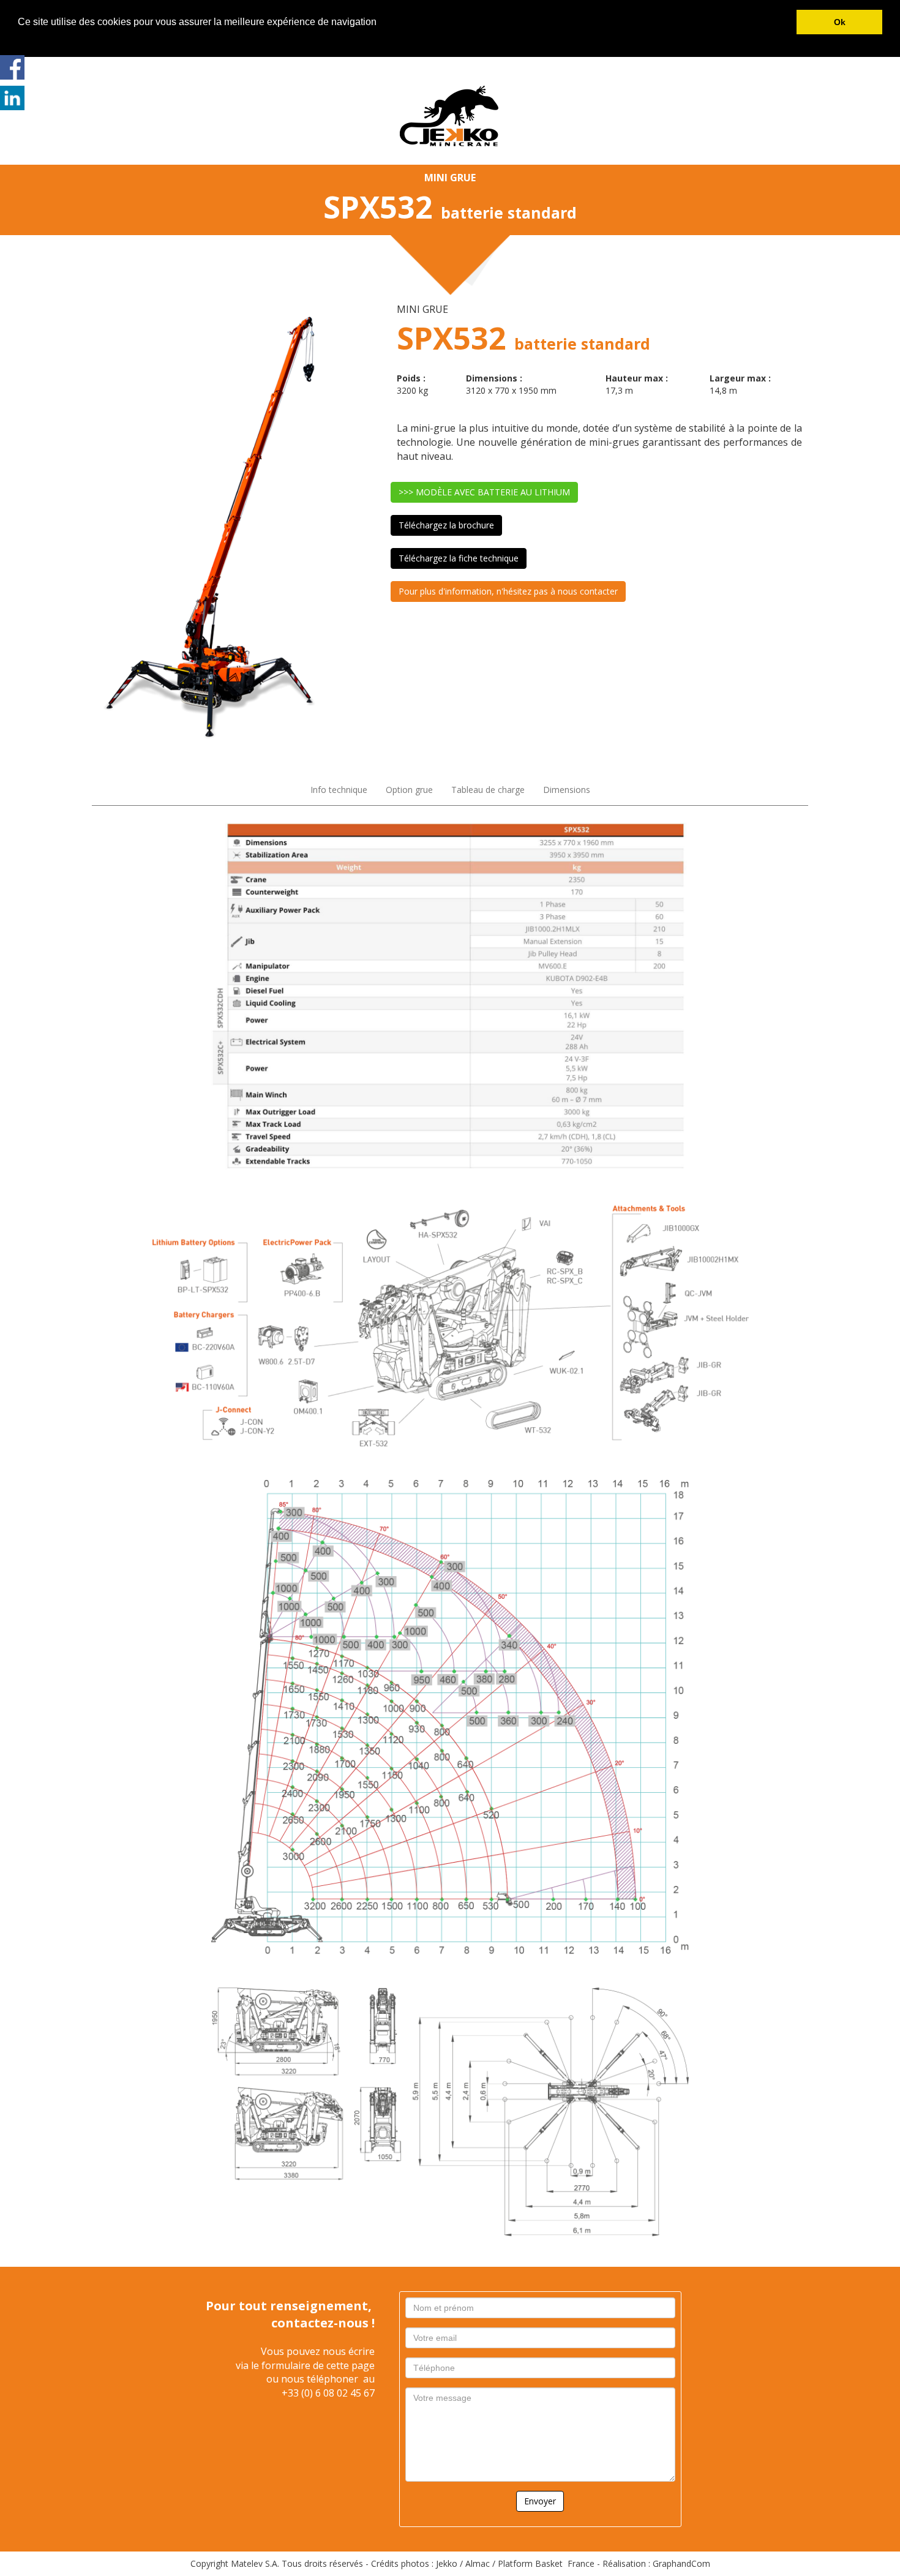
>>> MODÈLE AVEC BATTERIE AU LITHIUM (484, 492)
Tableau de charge (488, 790)
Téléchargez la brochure (446, 525)
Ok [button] (840, 22)
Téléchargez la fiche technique (459, 558)
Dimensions (567, 790)
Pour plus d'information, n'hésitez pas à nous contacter (508, 591)
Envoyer (540, 2501)
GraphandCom (681, 2563)
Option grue (409, 790)
